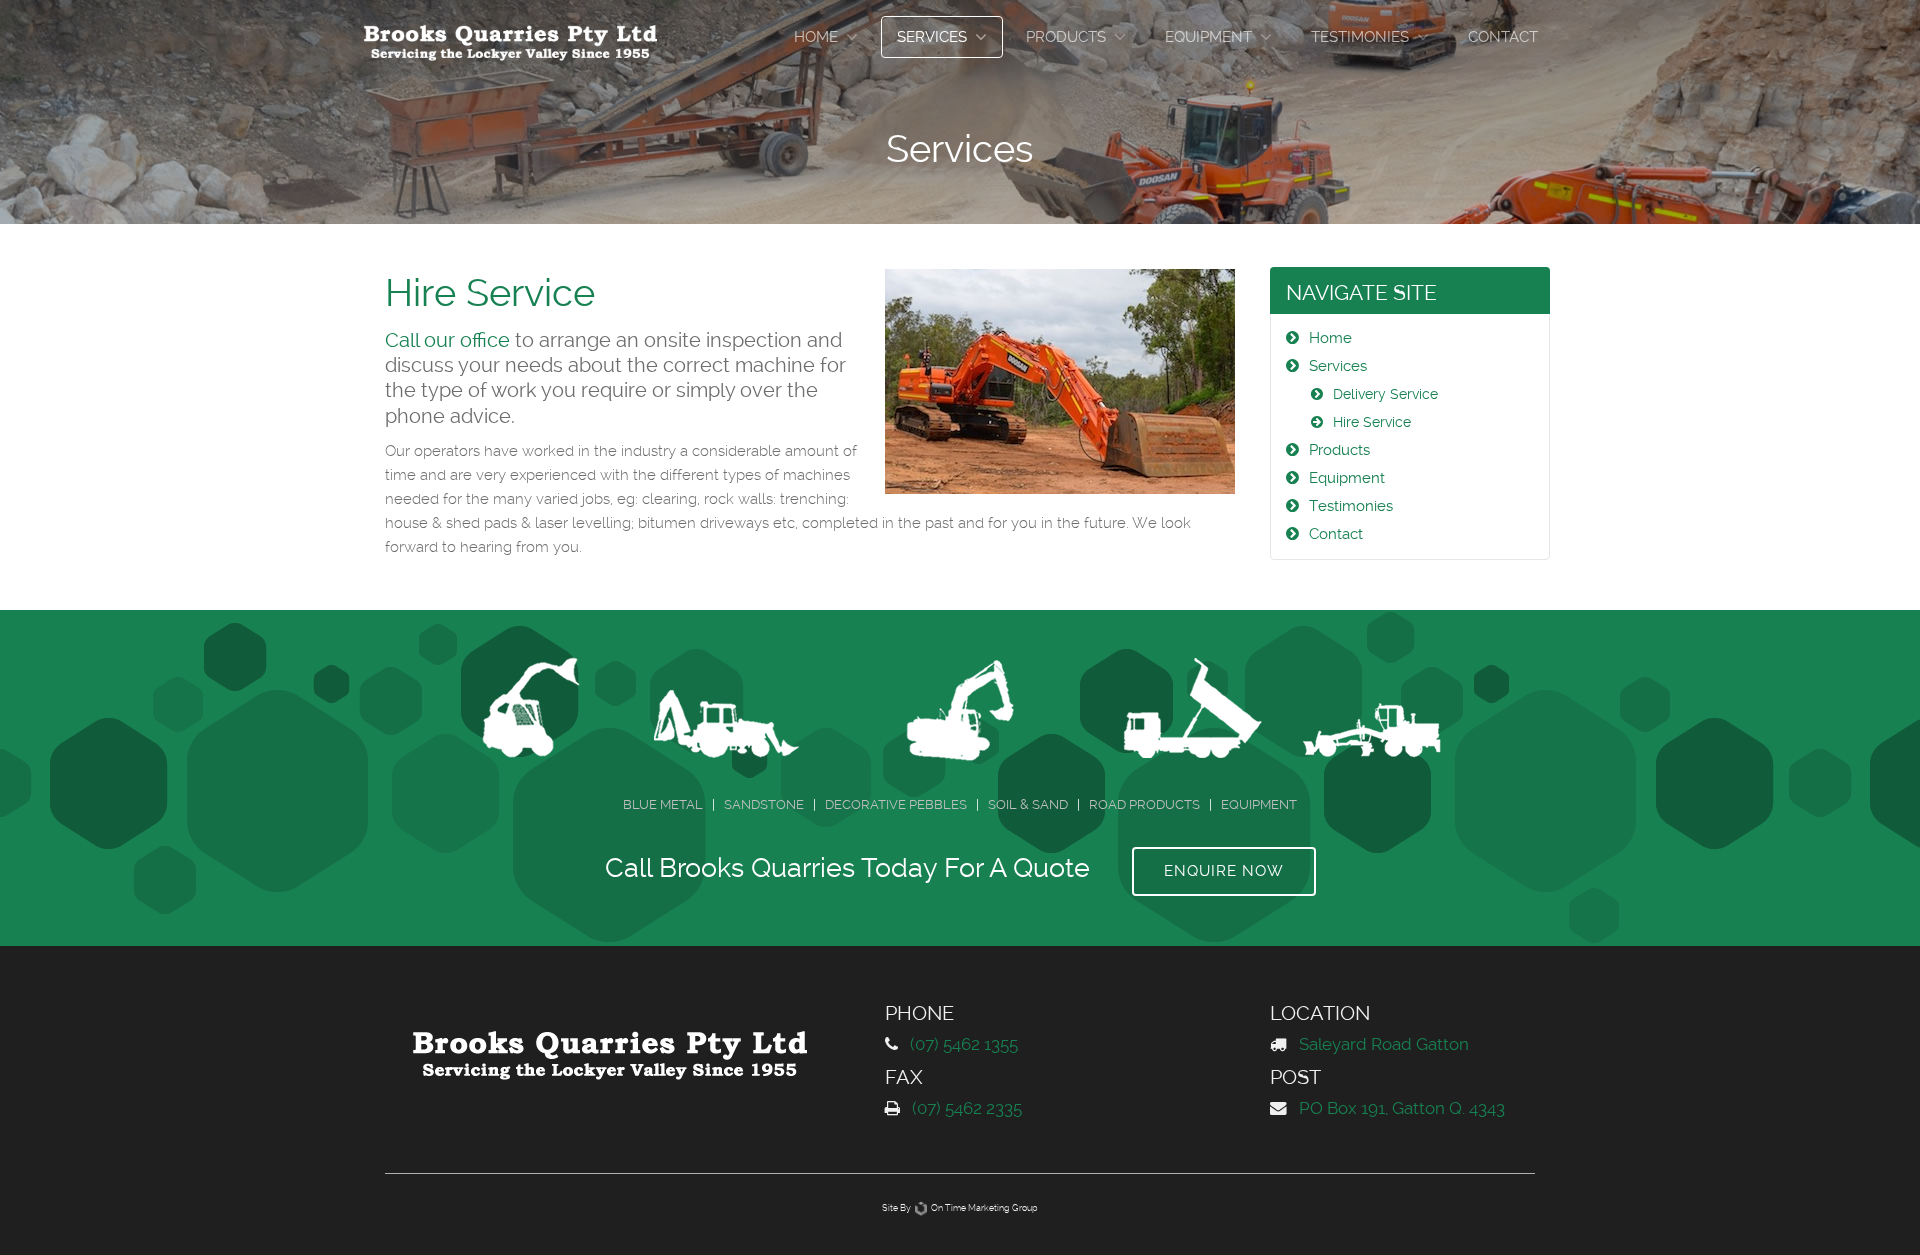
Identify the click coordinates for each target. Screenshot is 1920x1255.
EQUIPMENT (1259, 804)
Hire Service (1372, 422)
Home (816, 37)
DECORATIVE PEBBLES (896, 804)
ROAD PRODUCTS (1144, 804)
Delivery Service (1385, 394)
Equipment (1208, 37)
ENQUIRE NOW (1224, 871)
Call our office (447, 340)
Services (932, 37)
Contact (1503, 37)
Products (1066, 37)
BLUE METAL (663, 804)
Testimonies (1360, 37)
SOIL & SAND (1028, 804)
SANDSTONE (764, 804)
